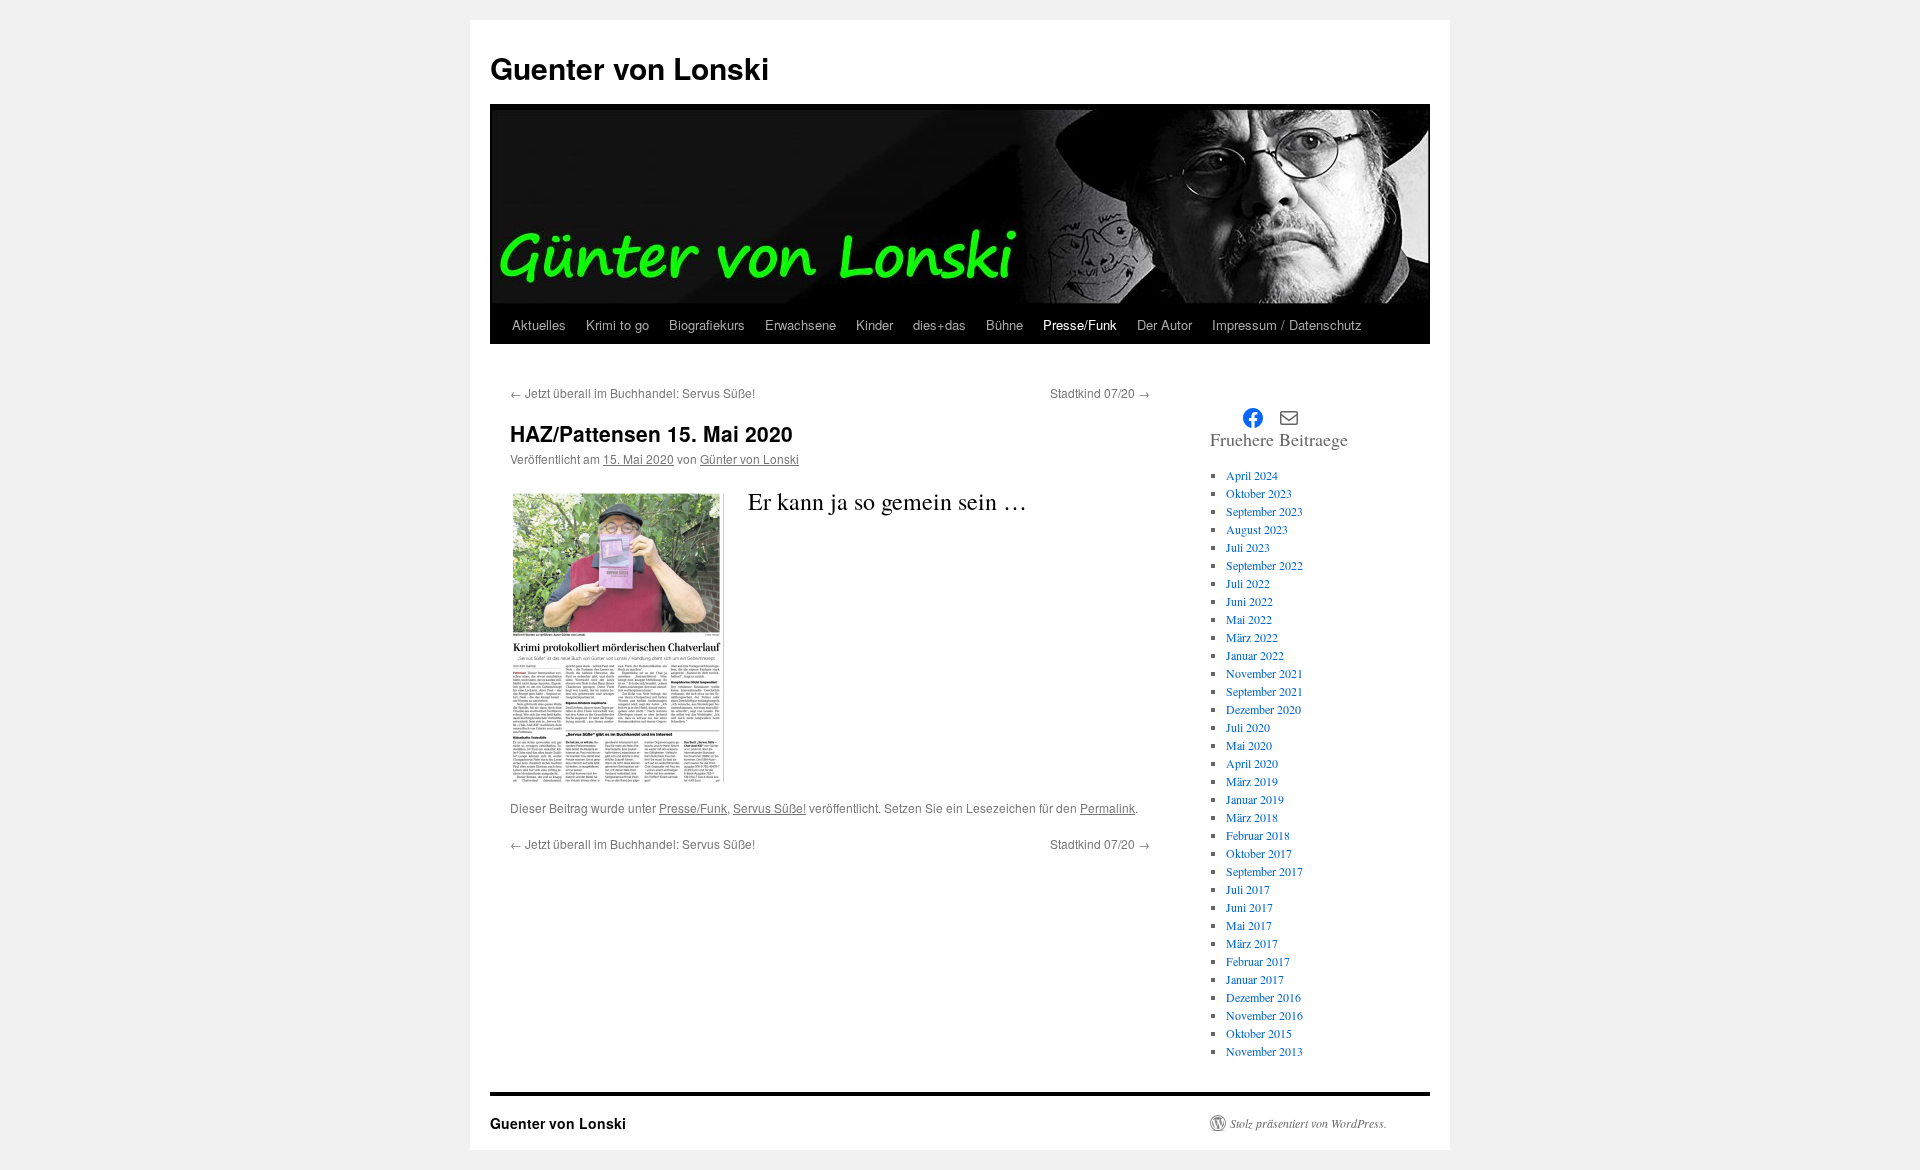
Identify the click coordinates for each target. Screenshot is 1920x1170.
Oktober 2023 (1259, 493)
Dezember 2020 (1263, 709)
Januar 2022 (1255, 655)
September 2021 (1264, 691)
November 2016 (1264, 1015)
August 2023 (1257, 529)
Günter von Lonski (749, 458)
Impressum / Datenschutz (1287, 324)
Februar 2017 (1258, 961)
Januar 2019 (1255, 799)
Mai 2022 (1249, 619)
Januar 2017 (1255, 979)
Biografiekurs (707, 324)
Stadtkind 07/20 (1100, 392)
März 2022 (1252, 637)
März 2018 (1252, 817)
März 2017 (1252, 943)
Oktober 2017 (1259, 853)
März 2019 (1252, 781)
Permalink (1107, 807)
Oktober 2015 (1259, 1033)
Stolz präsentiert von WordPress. (1308, 1123)
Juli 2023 (1248, 547)
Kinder (874, 324)
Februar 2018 (1258, 835)
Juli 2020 (1248, 727)
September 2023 (1264, 511)
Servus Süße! (769, 807)
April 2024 (1252, 475)
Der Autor (1164, 324)
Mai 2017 (1249, 925)
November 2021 (1264, 673)
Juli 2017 (1248, 889)
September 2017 (1264, 871)
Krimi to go (617, 324)
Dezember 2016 (1263, 997)
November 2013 (1264, 1051)
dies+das (939, 324)
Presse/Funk (1080, 324)
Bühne (1004, 324)
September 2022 (1264, 565)
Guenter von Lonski (629, 67)
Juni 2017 (1249, 907)
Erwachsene (800, 324)
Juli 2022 (1248, 583)
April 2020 (1252, 763)
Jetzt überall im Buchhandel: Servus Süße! (632, 392)
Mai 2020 (1249, 745)
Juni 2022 (1249, 601)
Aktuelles (539, 324)
